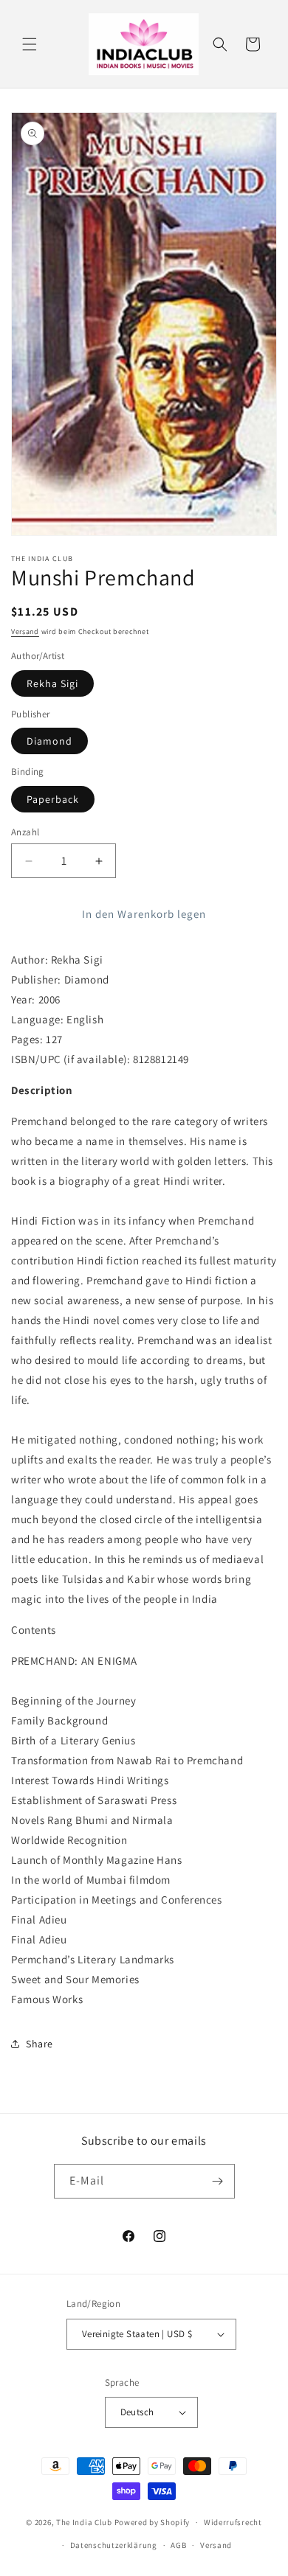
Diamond (49, 741)
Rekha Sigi (52, 683)
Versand (25, 631)
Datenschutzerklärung (114, 2545)
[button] (30, 44)
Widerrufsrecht (233, 2522)
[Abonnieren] (218, 2181)
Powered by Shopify (152, 2522)
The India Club (84, 2522)
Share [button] (40, 2044)
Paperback (53, 799)
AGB (178, 2545)
